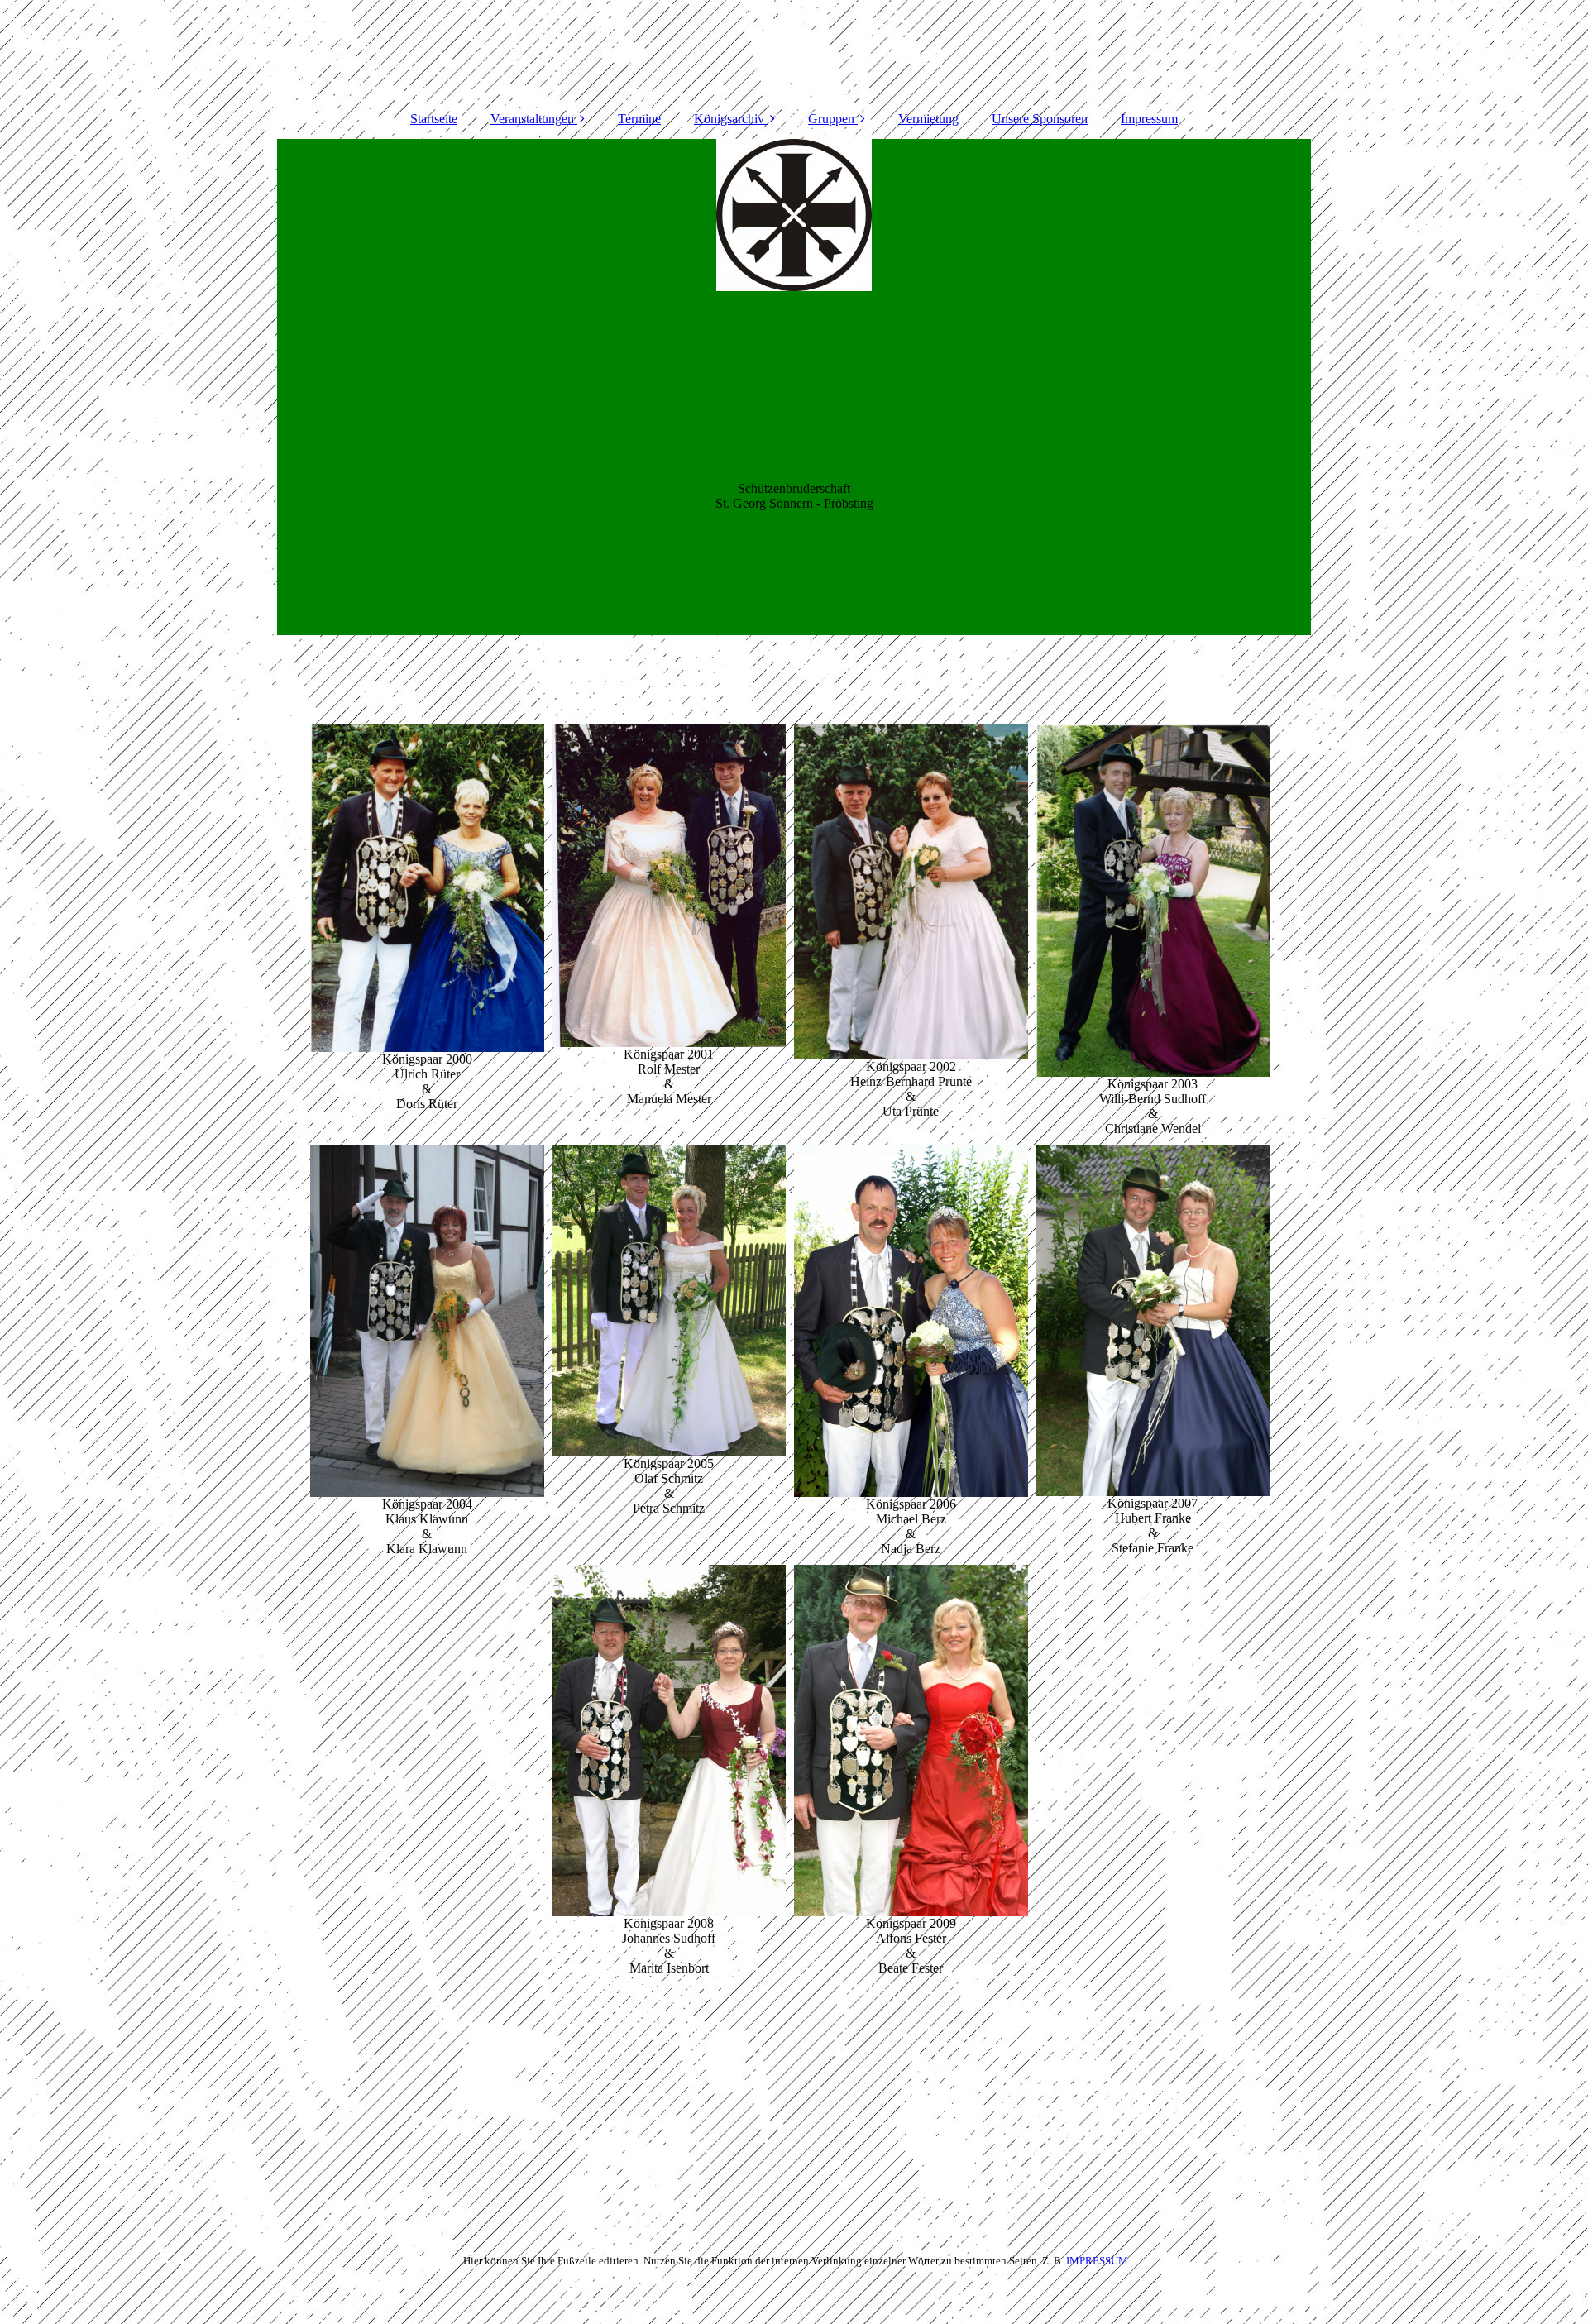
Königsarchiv (729, 119)
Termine (639, 119)
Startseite (434, 119)
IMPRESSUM (1097, 2261)
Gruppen (831, 119)
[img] (794, 387)
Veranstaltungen (532, 119)
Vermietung (928, 119)
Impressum (1149, 119)
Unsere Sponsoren (1040, 119)
